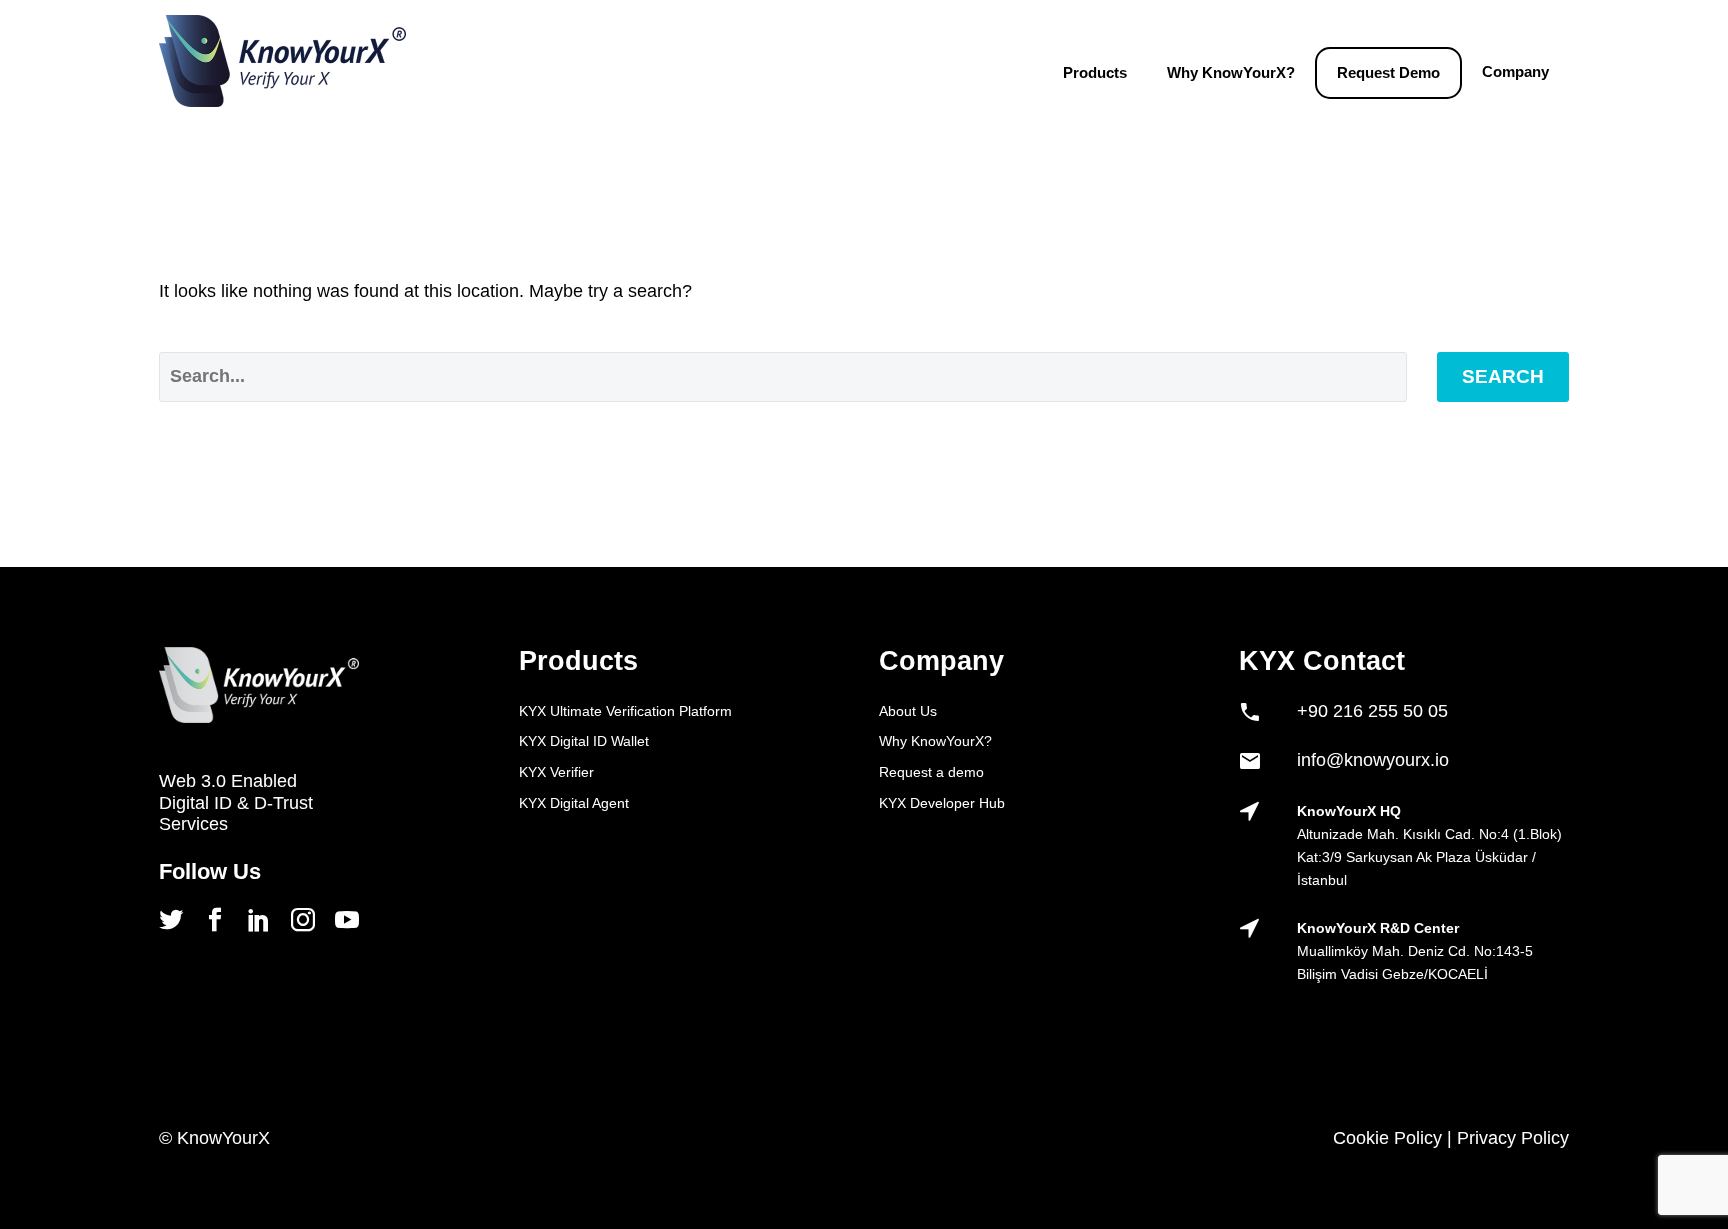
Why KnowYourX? (1231, 72)
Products (1095, 72)
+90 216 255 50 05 (1372, 711)
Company (1515, 71)
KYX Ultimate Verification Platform (625, 711)
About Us (908, 711)
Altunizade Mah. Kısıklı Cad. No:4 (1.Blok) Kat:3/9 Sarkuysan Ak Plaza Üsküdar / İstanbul (1429, 857)
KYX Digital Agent (574, 803)
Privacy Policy (1513, 1138)
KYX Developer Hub (942, 803)
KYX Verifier (556, 772)
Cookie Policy (1387, 1138)
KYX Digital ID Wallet (584, 741)
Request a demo (931, 772)
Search (1503, 376)
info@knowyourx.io (1373, 760)
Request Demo (1388, 72)
